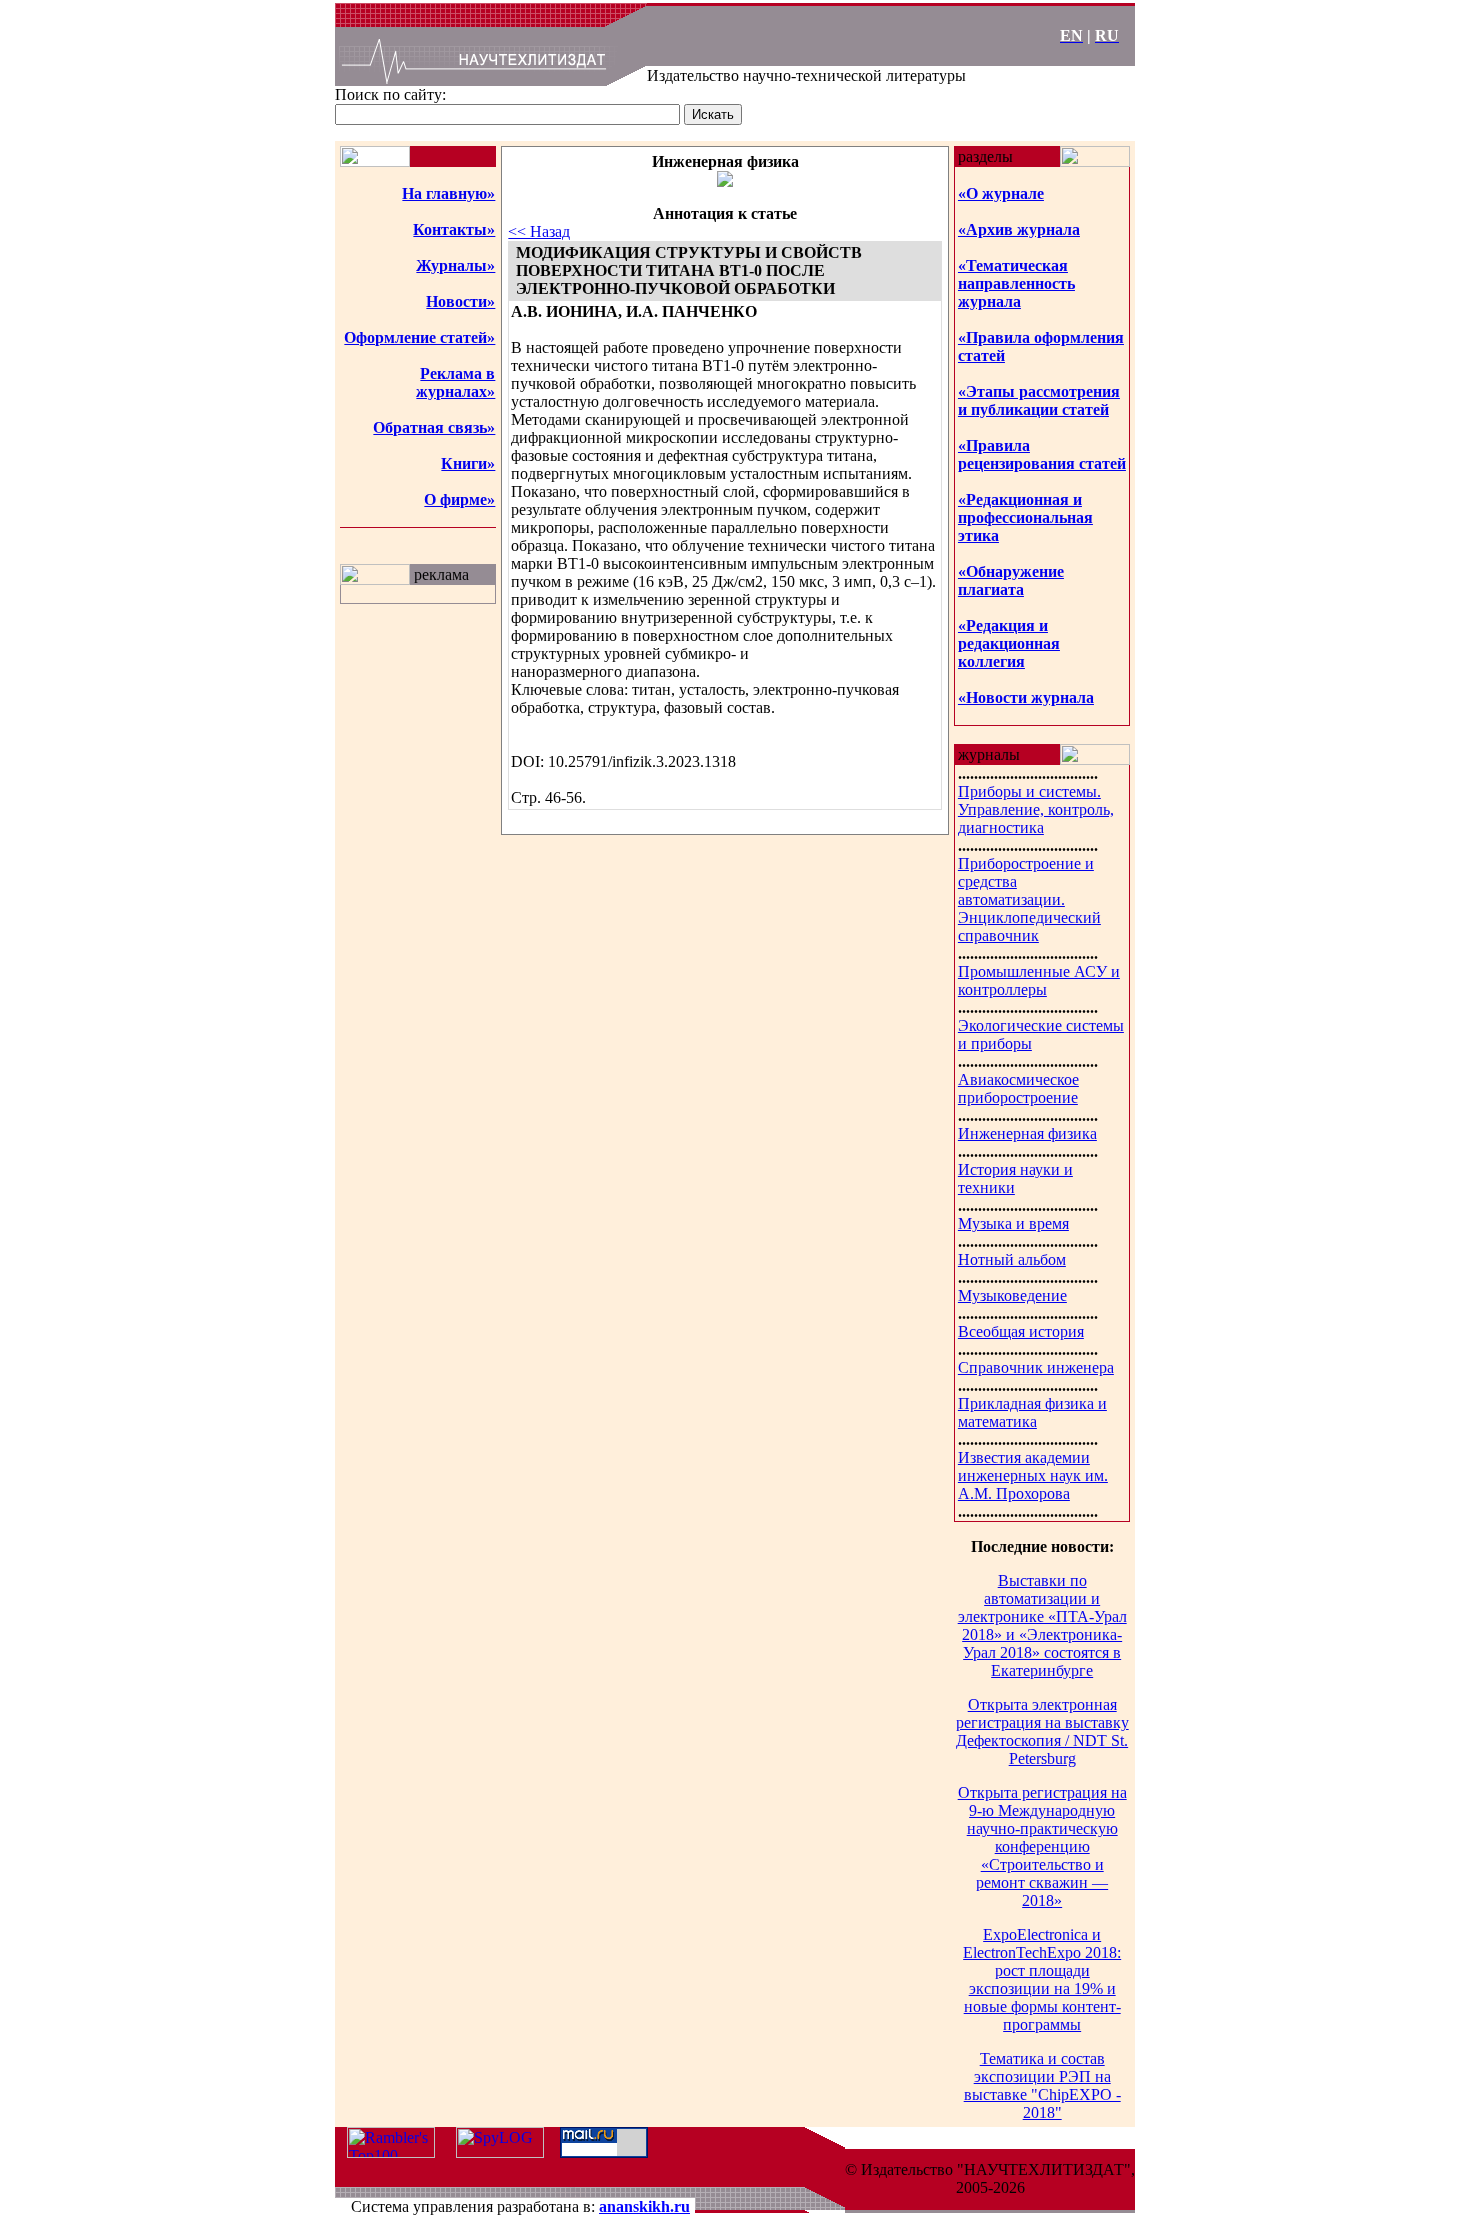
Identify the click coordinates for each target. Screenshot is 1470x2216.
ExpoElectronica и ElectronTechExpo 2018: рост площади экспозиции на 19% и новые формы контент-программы (1042, 1979)
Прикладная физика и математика (1032, 1412)
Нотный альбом (1012, 1259)
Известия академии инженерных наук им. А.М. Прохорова (1033, 1475)
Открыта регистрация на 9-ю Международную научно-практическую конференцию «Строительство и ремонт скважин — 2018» (1042, 1846)
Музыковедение (1012, 1295)
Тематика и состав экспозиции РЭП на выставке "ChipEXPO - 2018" (1042, 2085)
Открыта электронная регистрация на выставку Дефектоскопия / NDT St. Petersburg (1042, 1731)
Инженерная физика (1027, 1133)
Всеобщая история (1021, 1331)
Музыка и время (1013, 1223)
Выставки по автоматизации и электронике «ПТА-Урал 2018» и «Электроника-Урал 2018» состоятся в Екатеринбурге (1042, 1625)
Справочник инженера (1036, 1367)
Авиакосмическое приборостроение (1018, 1088)
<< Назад (539, 231)
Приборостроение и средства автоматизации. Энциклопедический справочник (1029, 899)
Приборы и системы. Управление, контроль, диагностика (1036, 809)
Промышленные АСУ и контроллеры (1039, 980)
